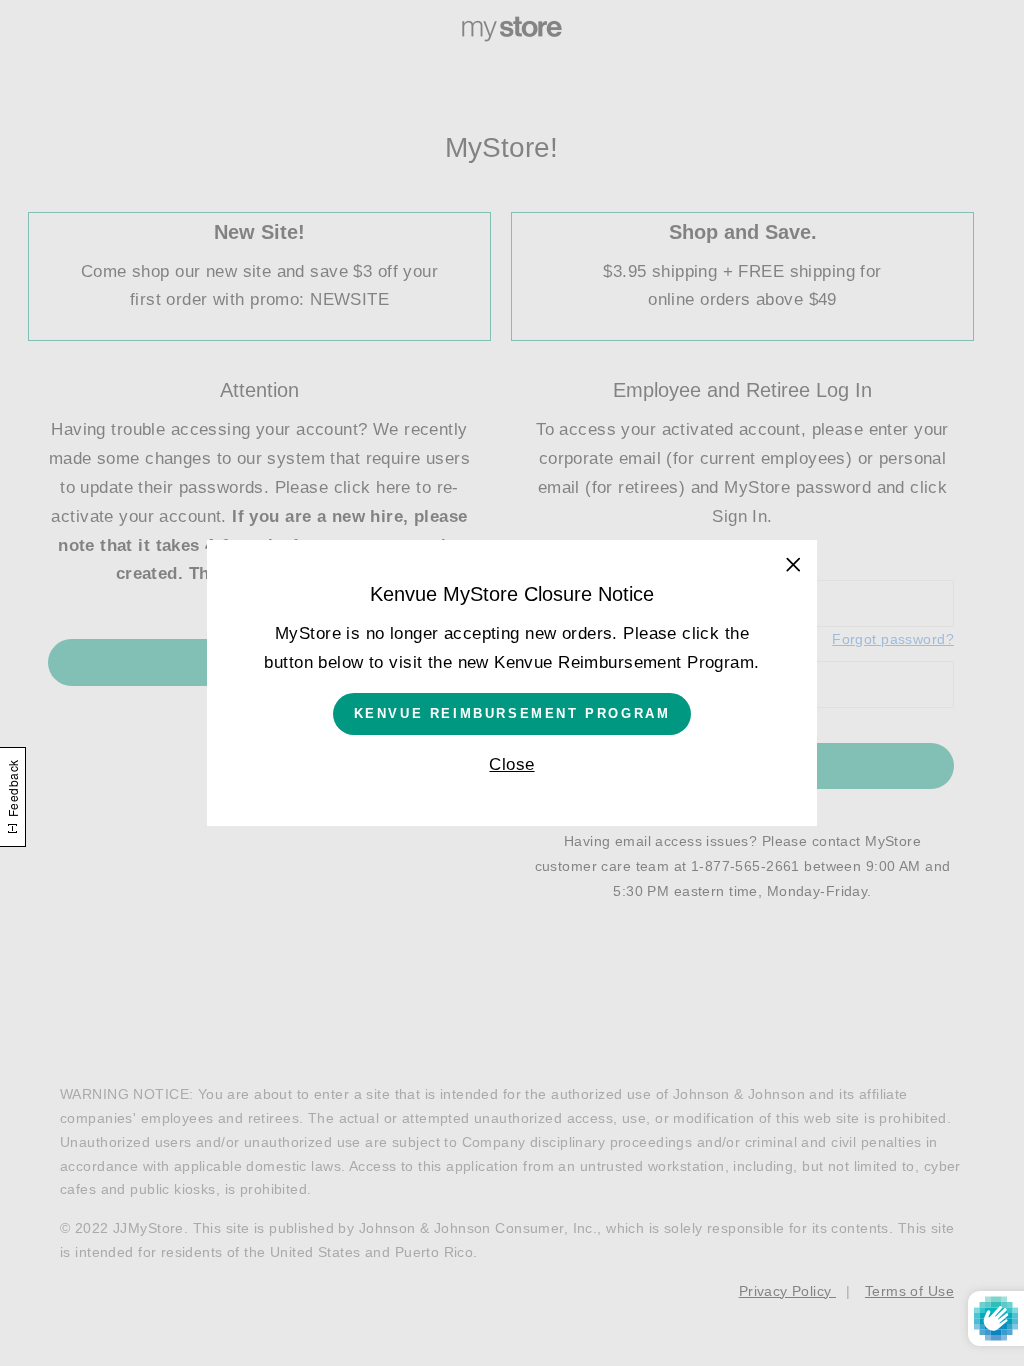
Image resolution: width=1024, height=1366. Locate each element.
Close (511, 764)
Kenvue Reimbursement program (512, 713)
